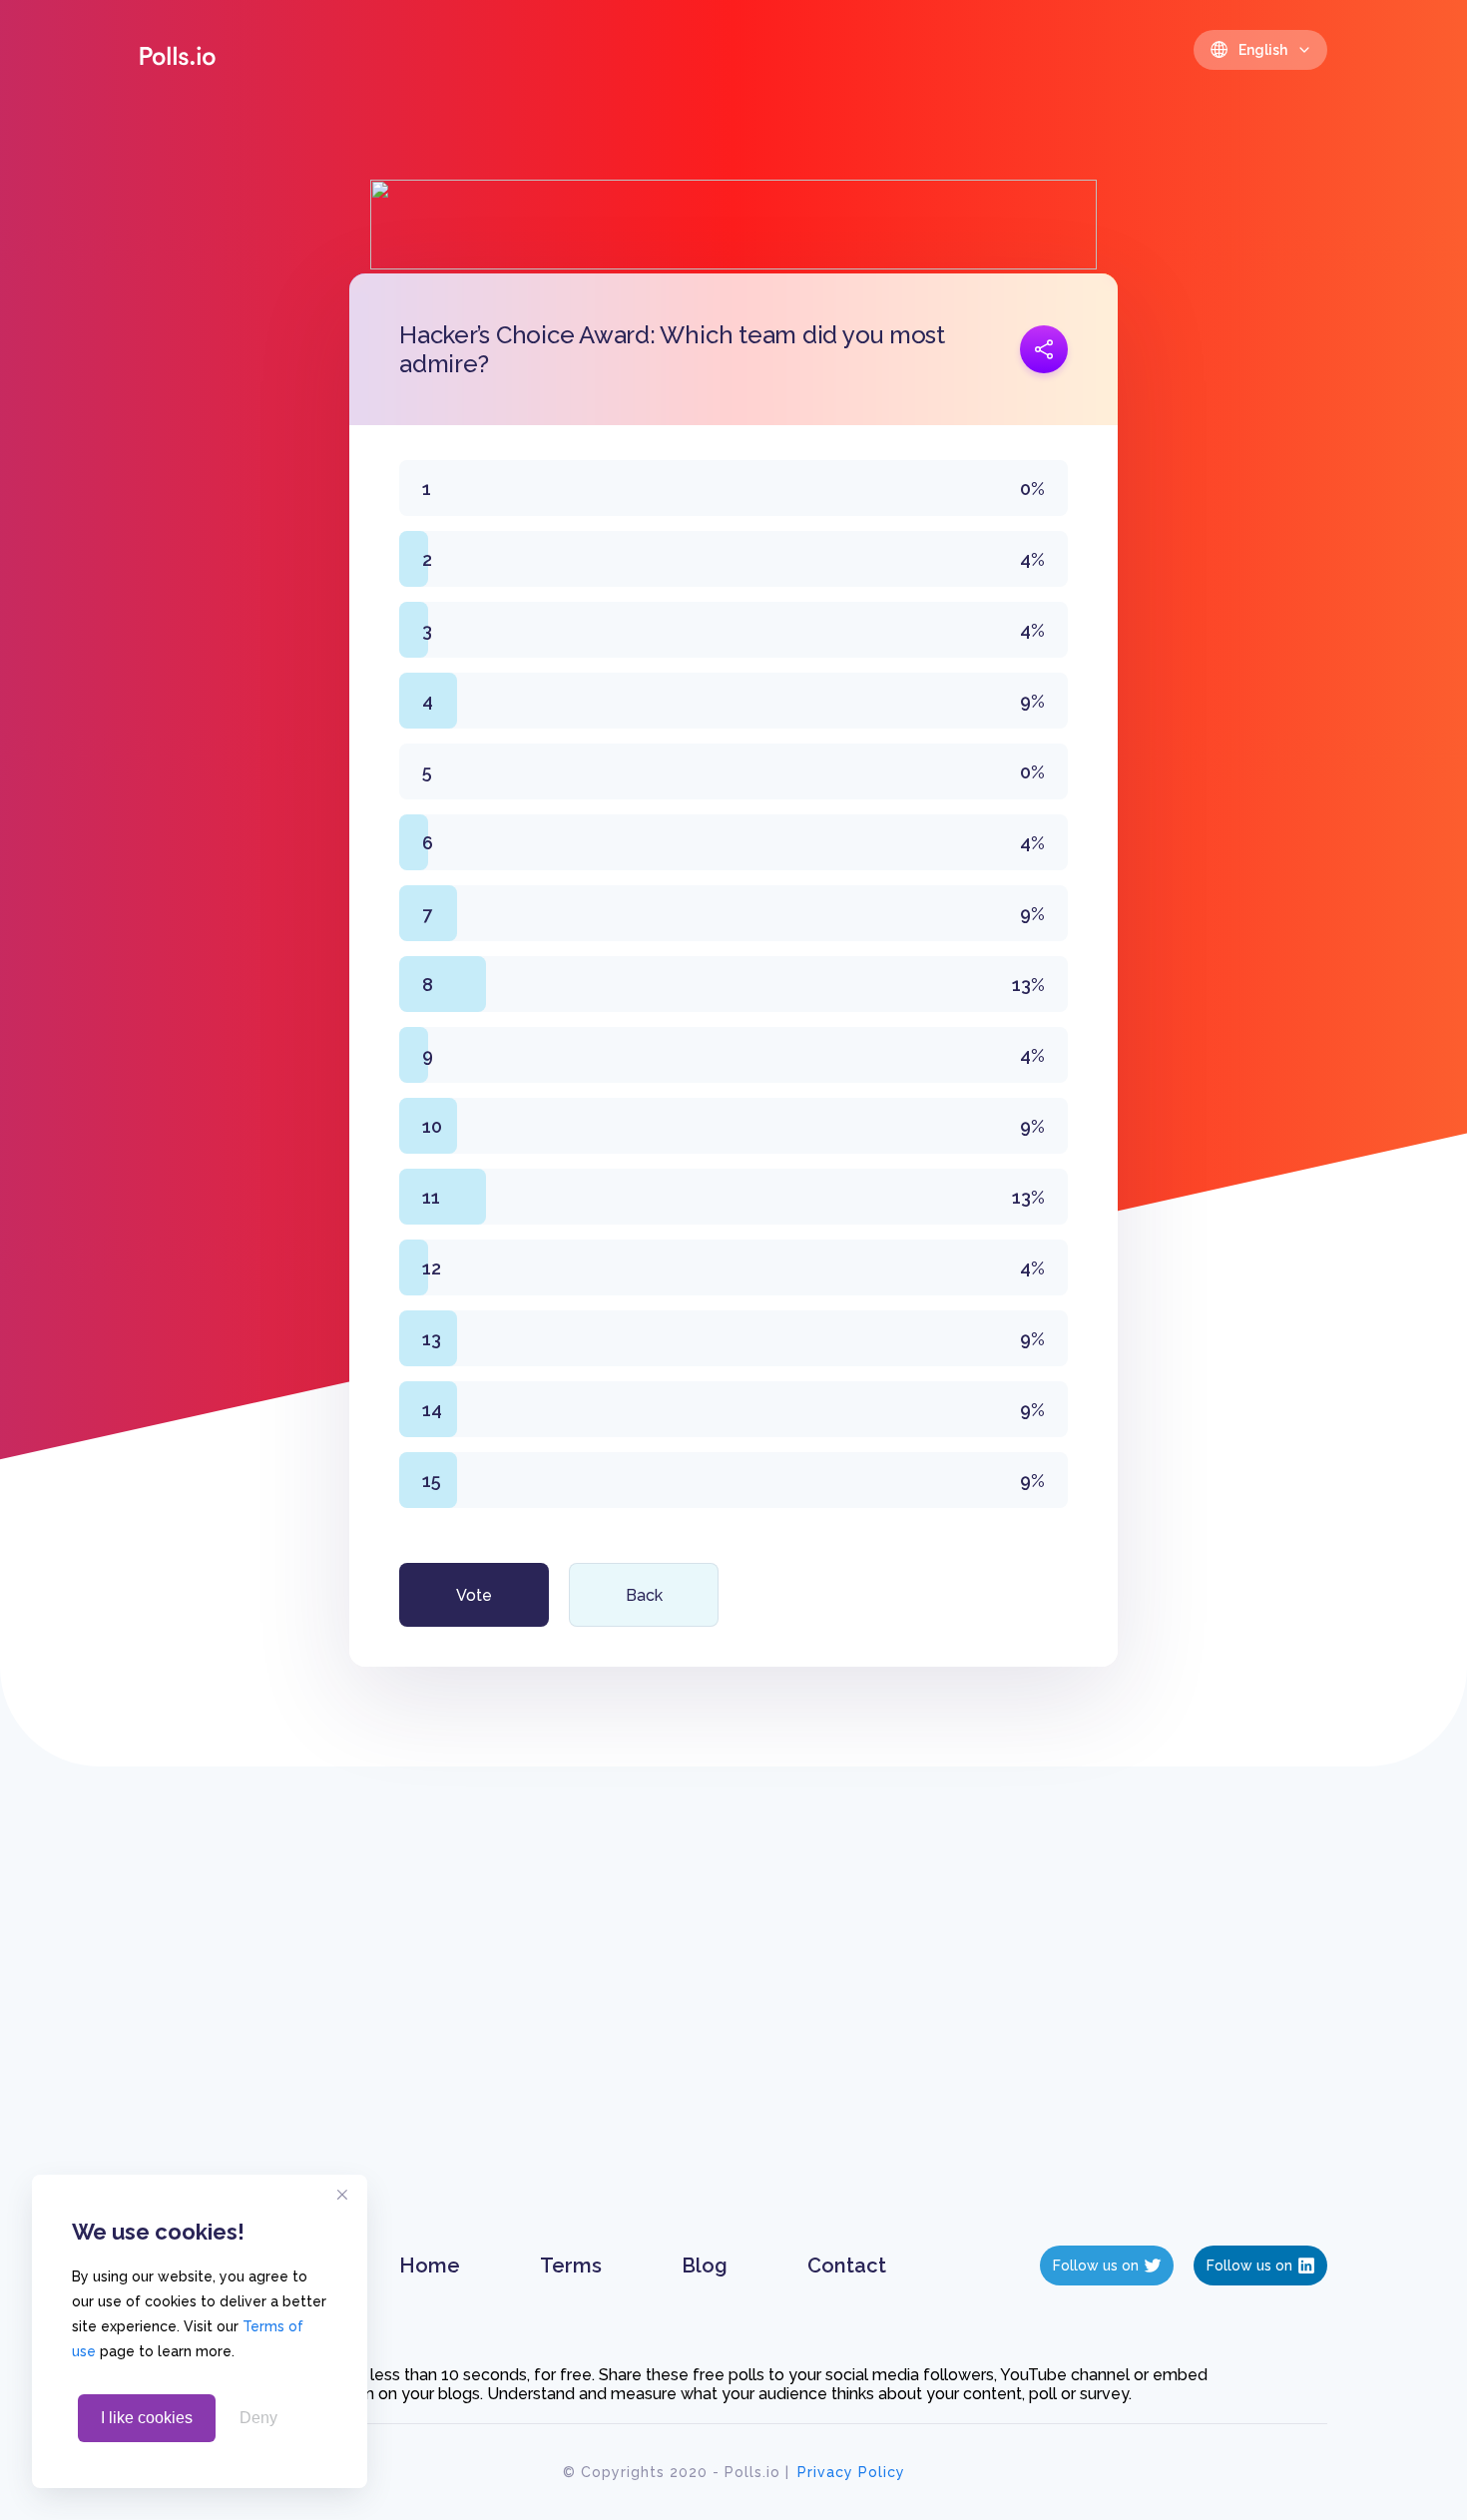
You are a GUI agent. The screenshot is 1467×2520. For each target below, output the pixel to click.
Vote (474, 1595)
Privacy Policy (851, 2472)
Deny (258, 2418)
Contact (847, 2266)
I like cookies (147, 2418)
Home (430, 2266)
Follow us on (1096, 2266)
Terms (571, 2266)
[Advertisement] (734, 2026)
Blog (705, 2266)
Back (644, 1595)
